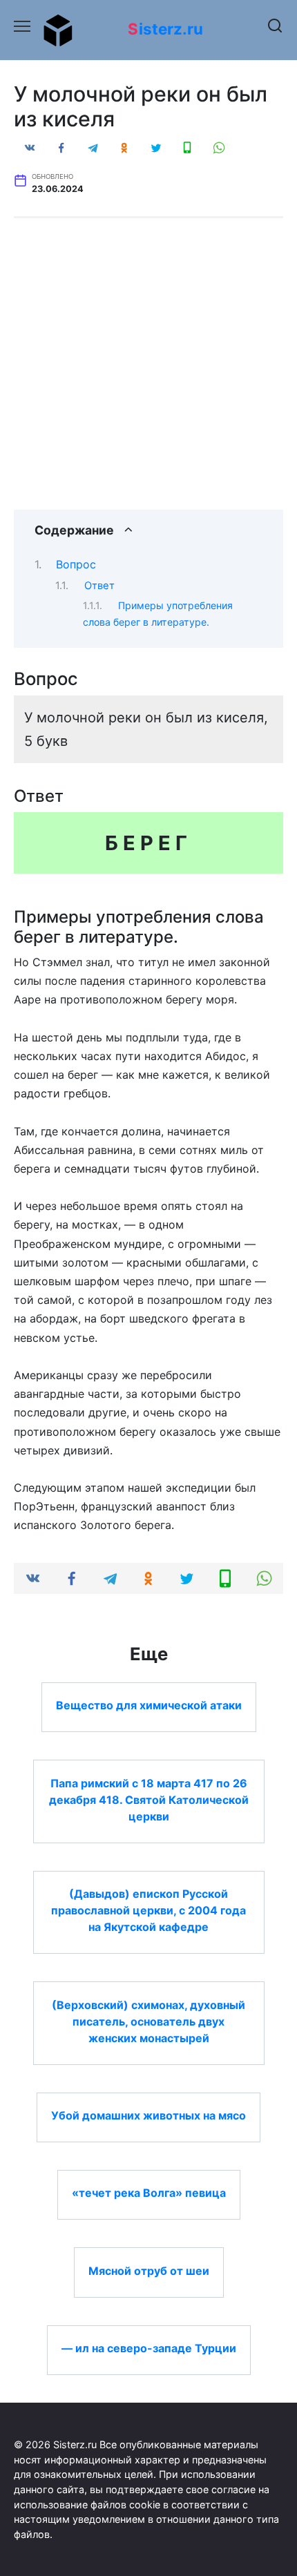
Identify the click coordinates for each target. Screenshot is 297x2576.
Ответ (99, 586)
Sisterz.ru (165, 29)
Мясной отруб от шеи (149, 2270)
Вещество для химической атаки (149, 1705)
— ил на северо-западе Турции (149, 2348)
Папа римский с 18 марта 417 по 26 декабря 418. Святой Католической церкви (149, 1799)
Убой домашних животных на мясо (148, 2115)
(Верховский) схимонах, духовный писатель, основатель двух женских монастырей (148, 2021)
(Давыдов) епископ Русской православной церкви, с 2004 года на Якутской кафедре (148, 1910)
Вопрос (76, 564)
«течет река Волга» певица (149, 2193)
